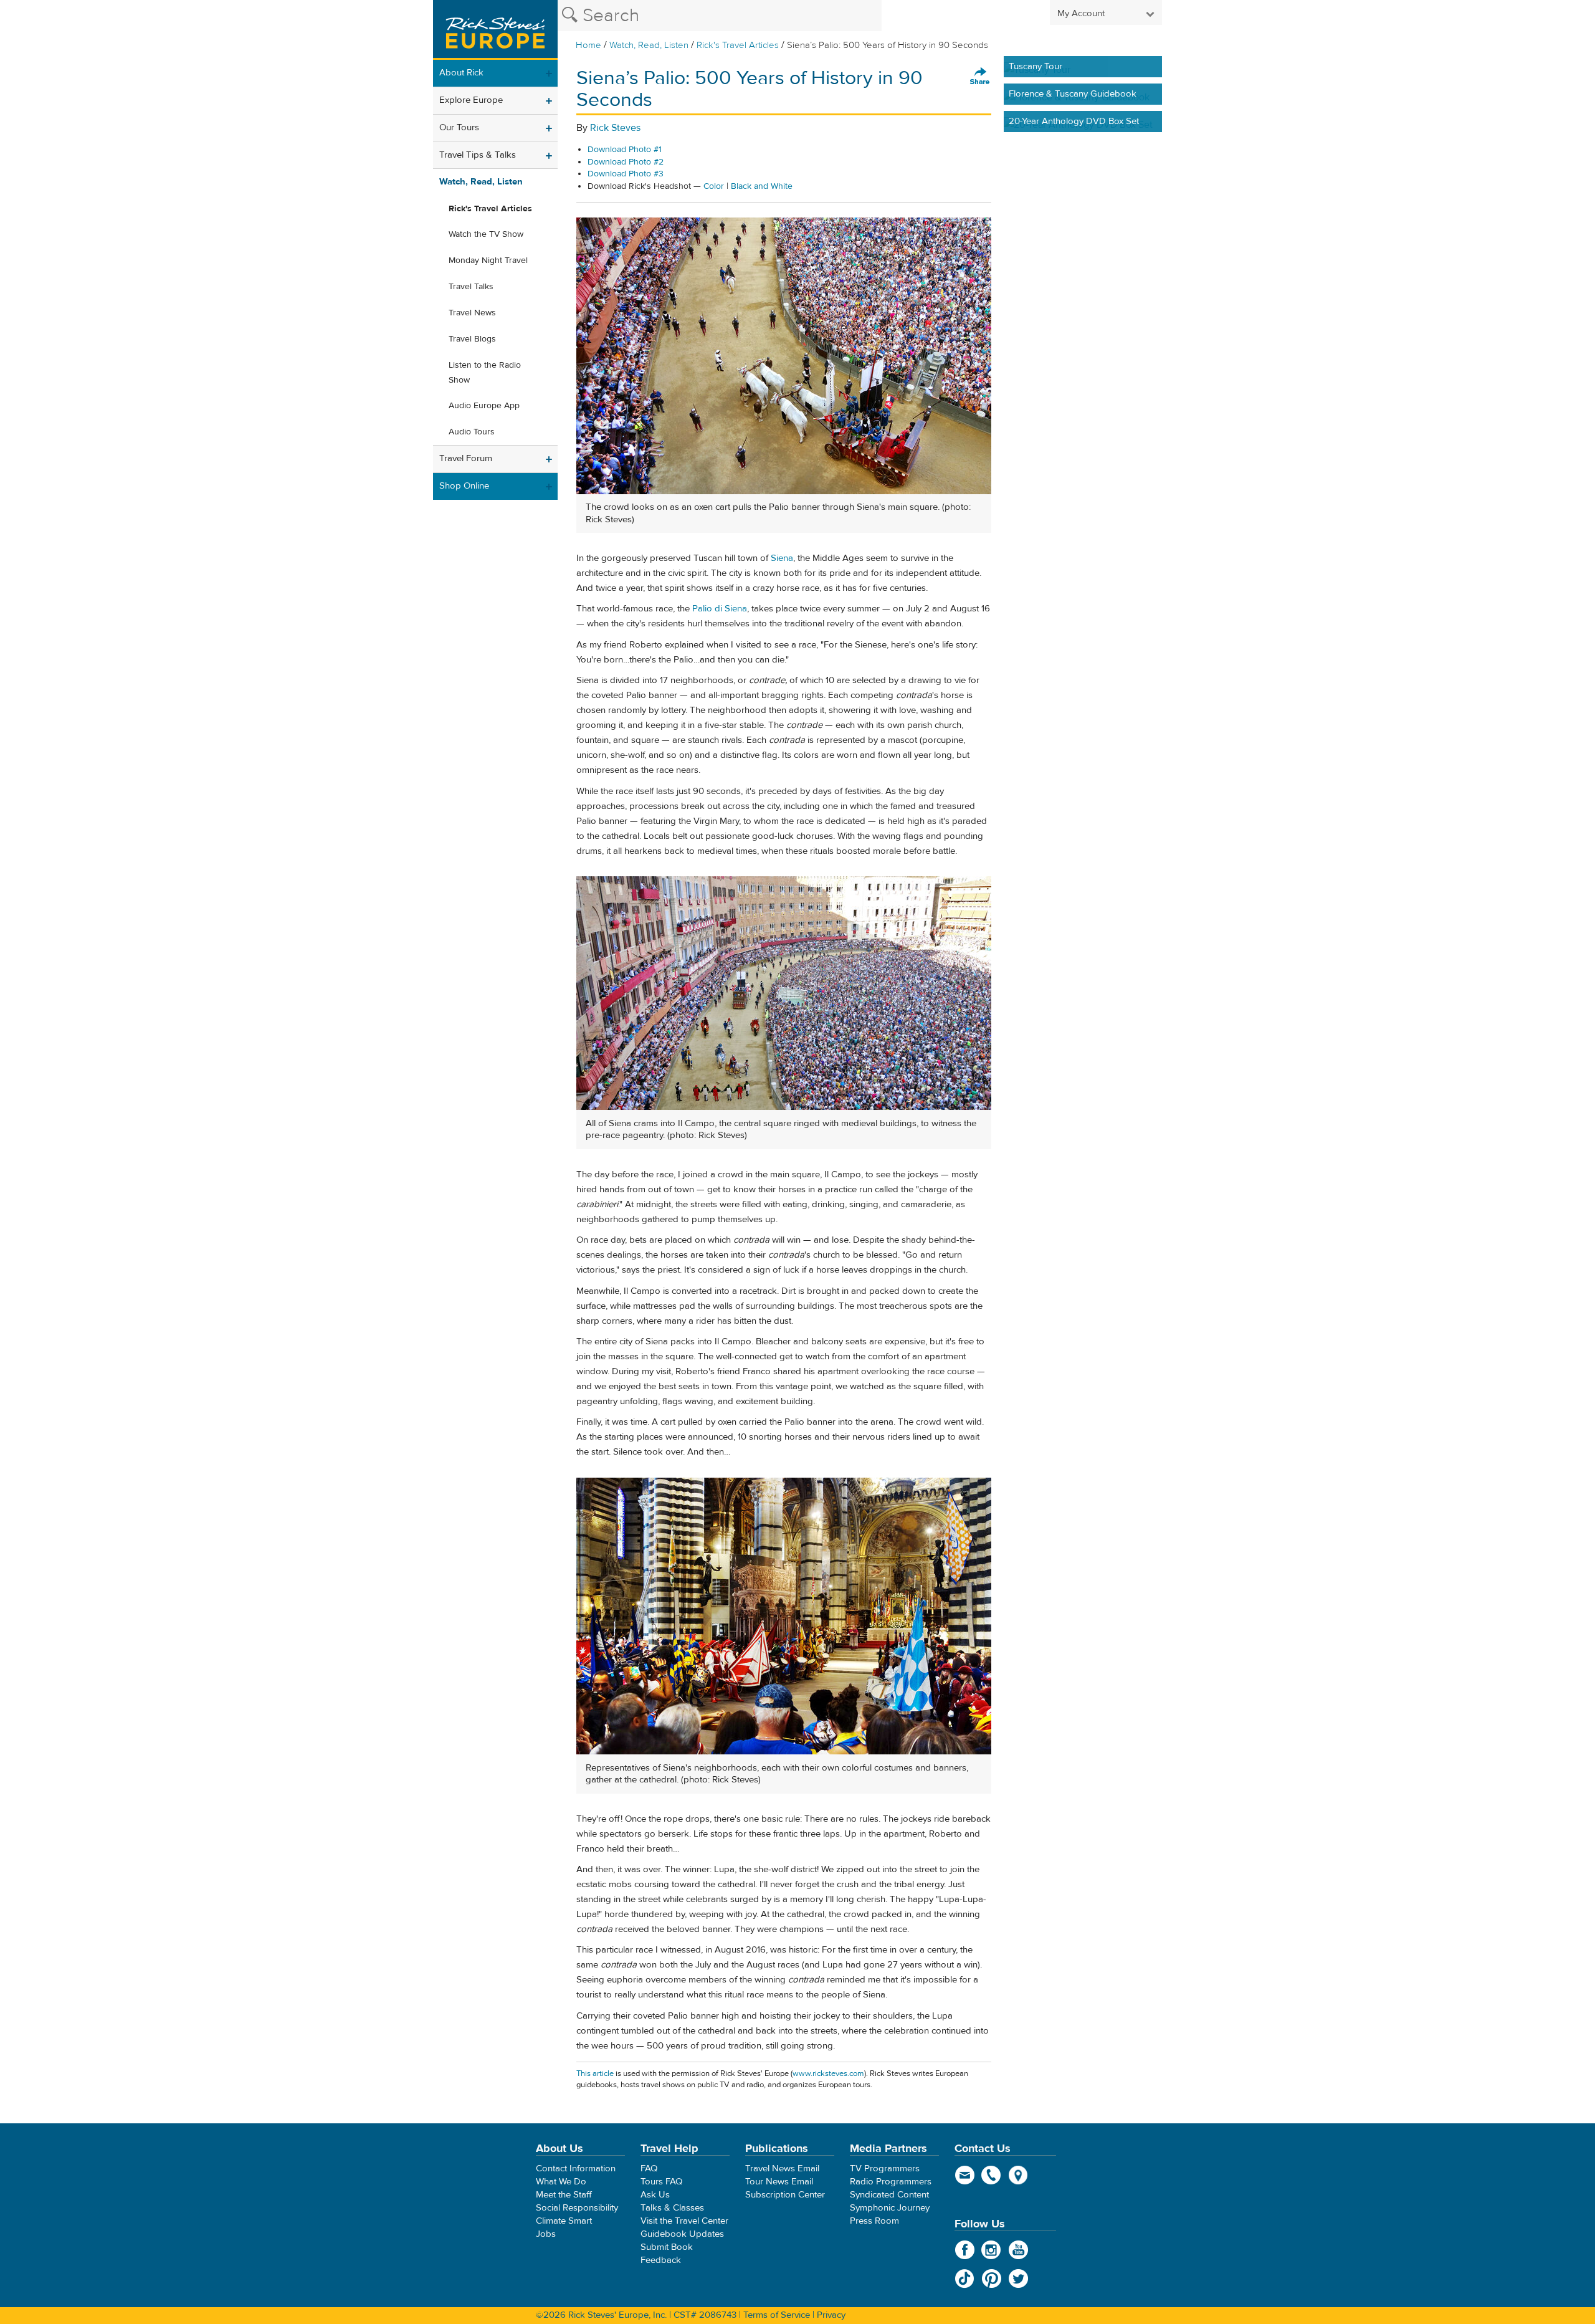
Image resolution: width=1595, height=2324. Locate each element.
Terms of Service (777, 2315)
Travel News (472, 313)
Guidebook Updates (682, 2234)
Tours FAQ (661, 2182)
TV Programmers (885, 2169)
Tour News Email (779, 2182)
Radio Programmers (891, 2182)
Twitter (1018, 2279)
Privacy (831, 2315)
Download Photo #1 (625, 150)
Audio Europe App (484, 406)
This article (595, 2073)
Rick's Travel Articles (738, 45)
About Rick (461, 73)
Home (588, 45)
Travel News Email (782, 2169)
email (965, 2175)
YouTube (1018, 2250)
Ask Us (655, 2195)
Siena (782, 558)
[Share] (980, 77)
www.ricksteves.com (828, 2073)
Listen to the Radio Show (485, 373)
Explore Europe (471, 100)
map (1018, 2175)
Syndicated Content (889, 2195)
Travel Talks (471, 287)
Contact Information (576, 2169)
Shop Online (464, 486)
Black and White (762, 186)
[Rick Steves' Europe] (495, 30)
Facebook (965, 2250)
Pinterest (992, 2279)
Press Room (874, 2221)
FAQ (649, 2169)
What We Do (561, 2182)
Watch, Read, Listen (649, 45)
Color (714, 186)
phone (992, 2175)
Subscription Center (785, 2195)
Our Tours (459, 127)
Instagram (992, 2250)
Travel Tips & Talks (478, 155)
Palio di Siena (720, 609)
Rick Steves (615, 128)
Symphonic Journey (890, 2208)
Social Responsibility (577, 2208)
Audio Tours (472, 432)
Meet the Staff (564, 2195)
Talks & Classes (672, 2208)
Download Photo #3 (626, 174)
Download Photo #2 (626, 162)
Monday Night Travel (488, 261)
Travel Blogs (472, 339)
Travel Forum (466, 458)
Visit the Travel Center (684, 2221)
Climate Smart (564, 2221)
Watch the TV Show (486, 234)
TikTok (965, 2279)
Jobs (546, 2234)
